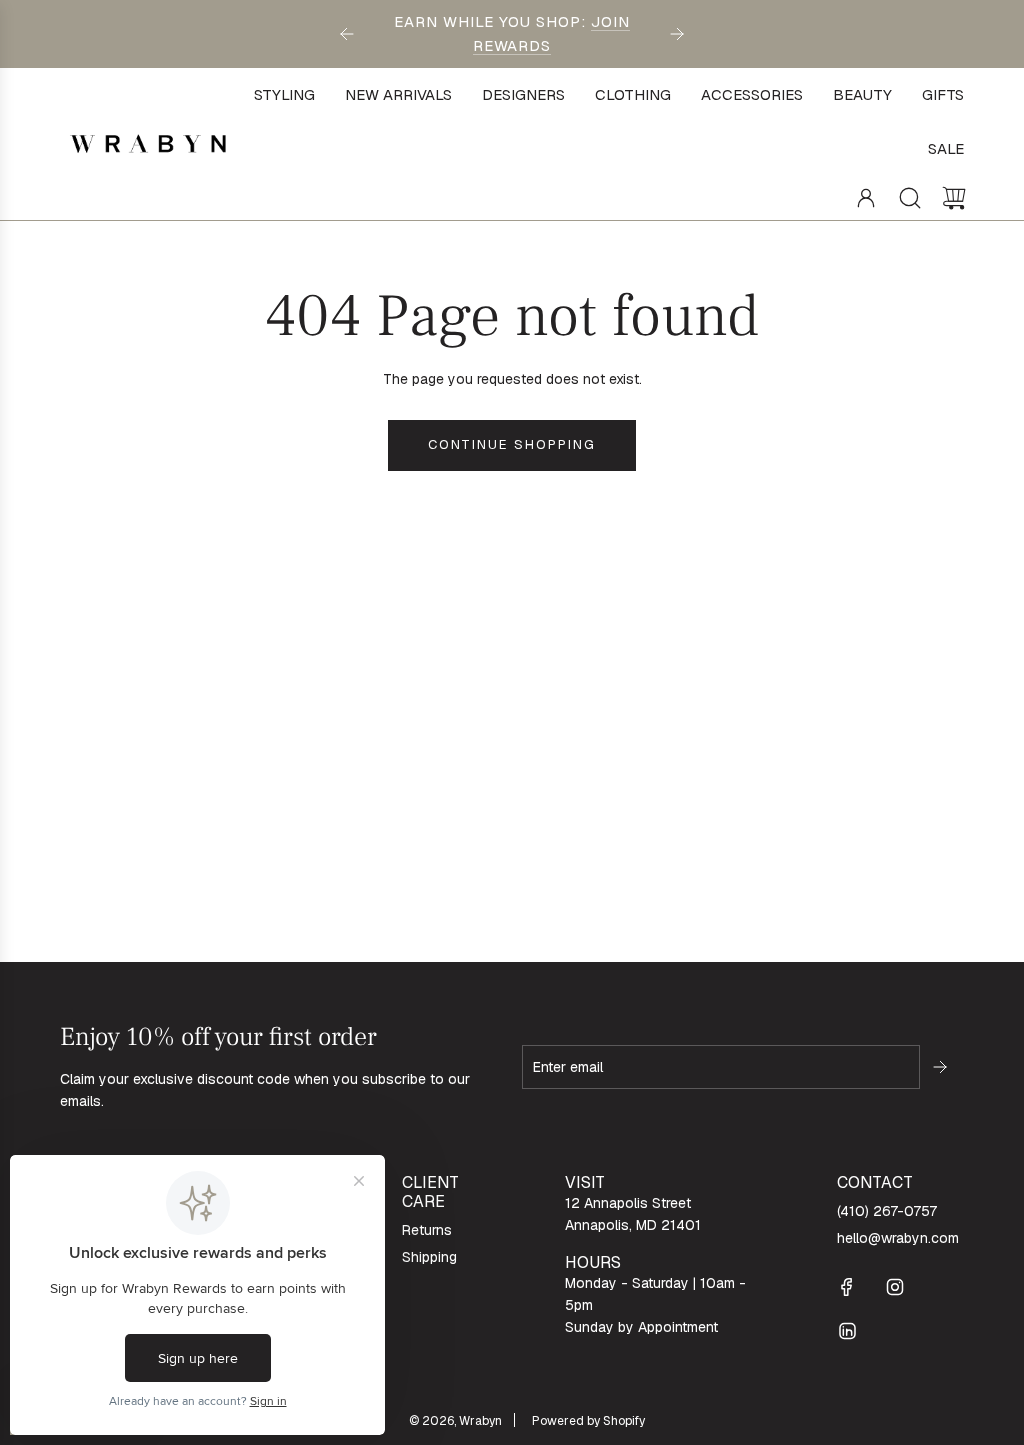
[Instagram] (895, 1287)
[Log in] (866, 198)
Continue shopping (512, 444)
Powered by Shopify (588, 1421)
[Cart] (954, 198)
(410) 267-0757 (887, 1211)
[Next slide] (677, 34)
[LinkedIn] (847, 1331)
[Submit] (942, 1067)
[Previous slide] (347, 34)
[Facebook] (847, 1287)
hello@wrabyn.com (898, 1238)
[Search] (910, 198)
